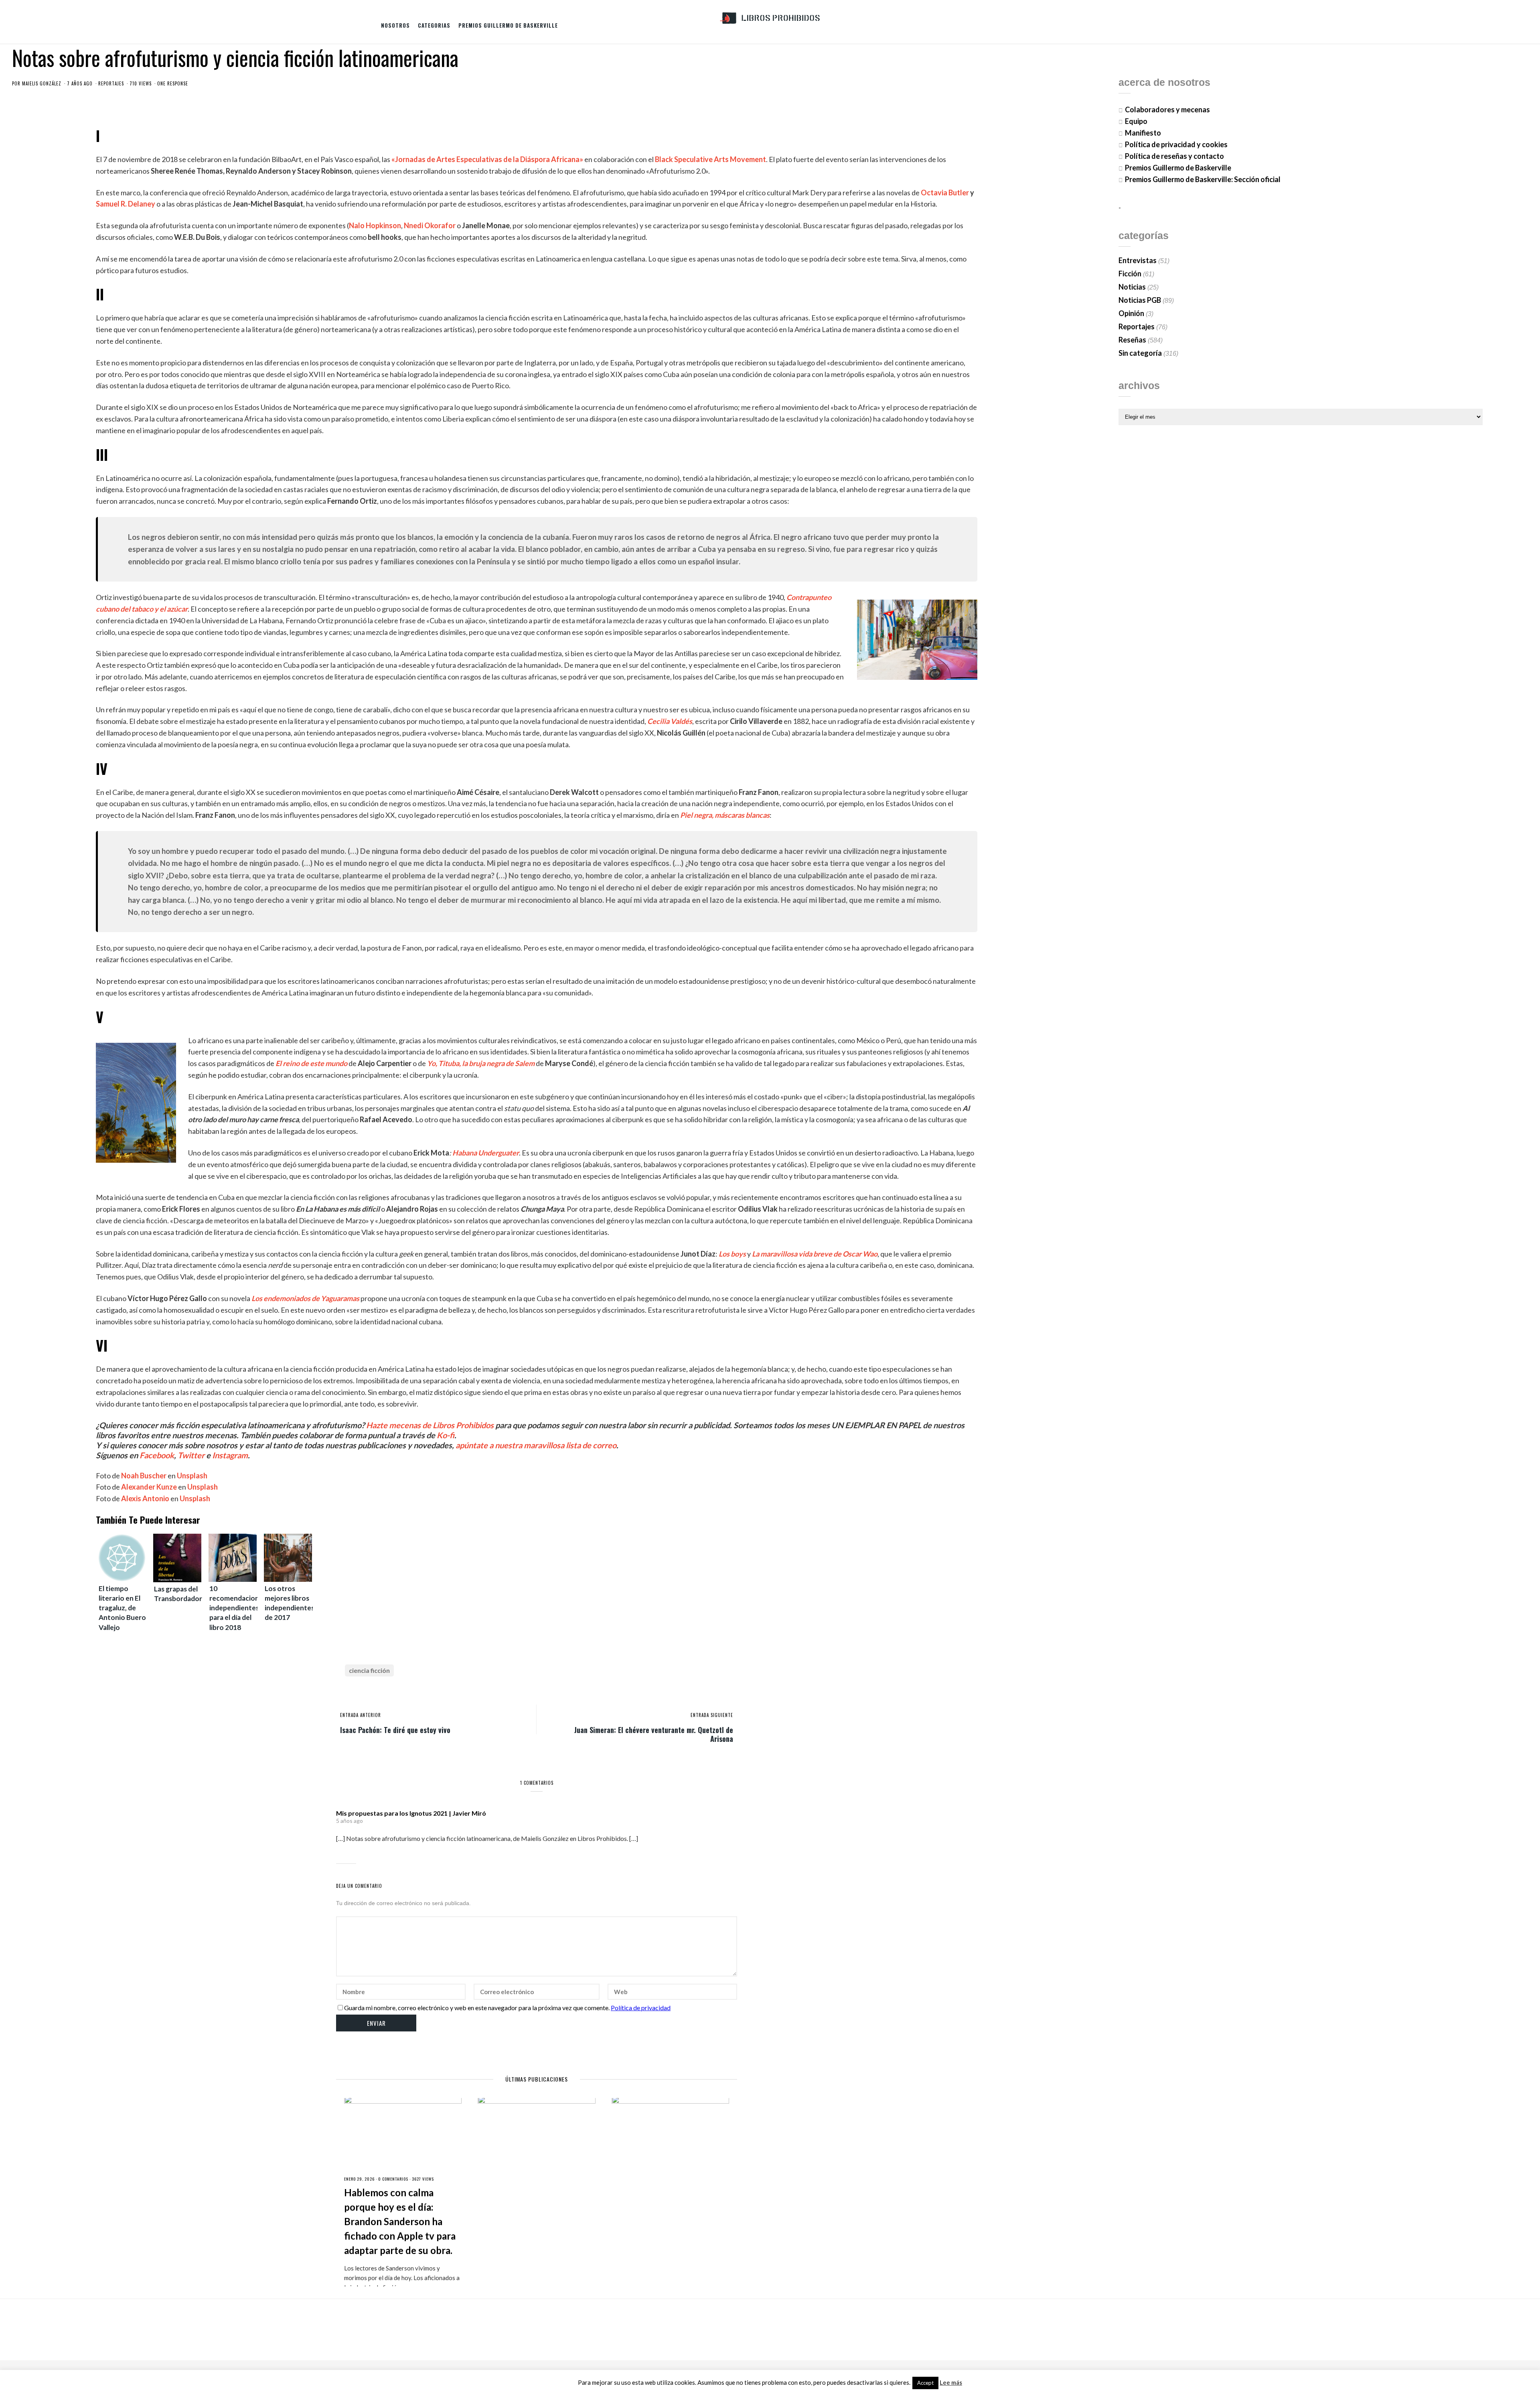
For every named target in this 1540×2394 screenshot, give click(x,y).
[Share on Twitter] (691, 1671)
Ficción (1130, 274)
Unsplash (192, 1476)
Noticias (1132, 287)
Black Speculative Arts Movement (710, 159)
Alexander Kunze (149, 1487)
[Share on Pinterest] (718, 1671)
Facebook (157, 1455)
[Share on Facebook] (678, 1671)
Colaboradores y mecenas (1167, 109)
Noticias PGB (1140, 300)
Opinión (1131, 313)
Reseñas (1132, 340)
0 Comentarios (393, 2179)
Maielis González (42, 83)
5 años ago (350, 1821)
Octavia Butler (945, 193)
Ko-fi (446, 1435)
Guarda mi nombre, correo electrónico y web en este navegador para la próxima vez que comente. (477, 2008)
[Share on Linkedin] (731, 1671)
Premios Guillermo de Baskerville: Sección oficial (1203, 179)
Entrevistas (1138, 260)
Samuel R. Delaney (126, 204)
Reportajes (111, 83)
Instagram (230, 1455)
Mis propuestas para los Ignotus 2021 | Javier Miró (411, 1813)
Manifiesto (1143, 133)
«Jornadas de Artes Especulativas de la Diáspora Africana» (487, 159)
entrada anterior (361, 1715)
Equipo (1136, 121)
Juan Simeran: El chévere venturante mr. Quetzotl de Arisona (654, 1734)
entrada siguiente (712, 1715)
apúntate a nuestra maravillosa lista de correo (536, 1445)
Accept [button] (925, 2383)
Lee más (951, 2383)
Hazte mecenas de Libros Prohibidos (430, 1425)
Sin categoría (1140, 353)
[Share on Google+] (705, 1671)
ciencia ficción (369, 1670)
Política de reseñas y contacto (1174, 156)
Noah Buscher (144, 1476)
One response (173, 83)
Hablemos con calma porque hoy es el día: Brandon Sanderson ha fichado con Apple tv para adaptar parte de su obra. (400, 2221)
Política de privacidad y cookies (1176, 144)
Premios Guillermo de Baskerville (508, 25)
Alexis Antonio (145, 1498)
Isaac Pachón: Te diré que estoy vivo (395, 1729)
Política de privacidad (641, 2008)
